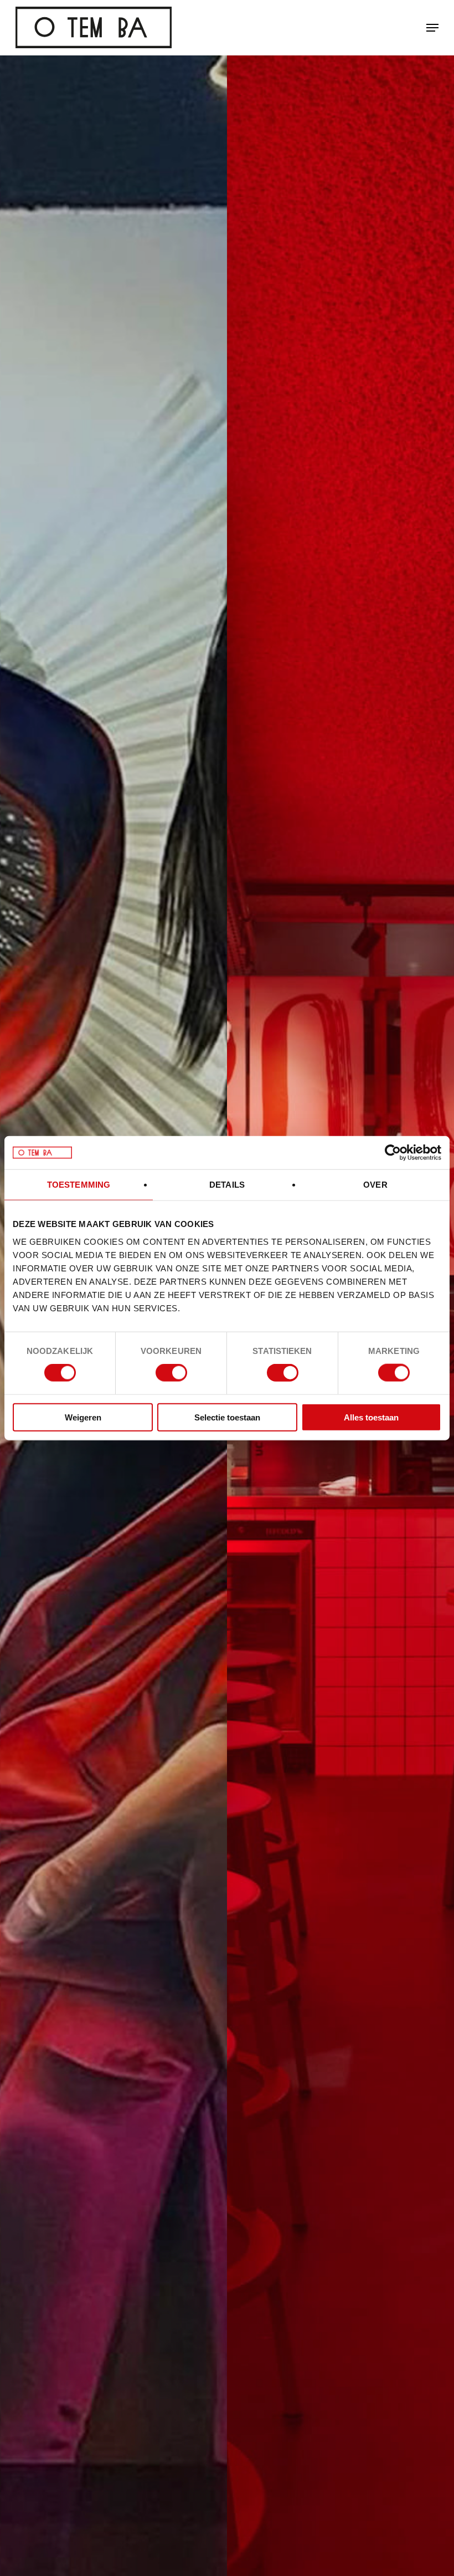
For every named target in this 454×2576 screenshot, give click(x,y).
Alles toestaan (371, 1417)
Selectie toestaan (227, 1417)
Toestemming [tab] (79, 1185)
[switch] (171, 1373)
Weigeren (83, 1417)
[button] (432, 28)
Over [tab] (375, 1185)
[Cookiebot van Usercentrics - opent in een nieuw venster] (393, 1153)
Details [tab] (227, 1185)
